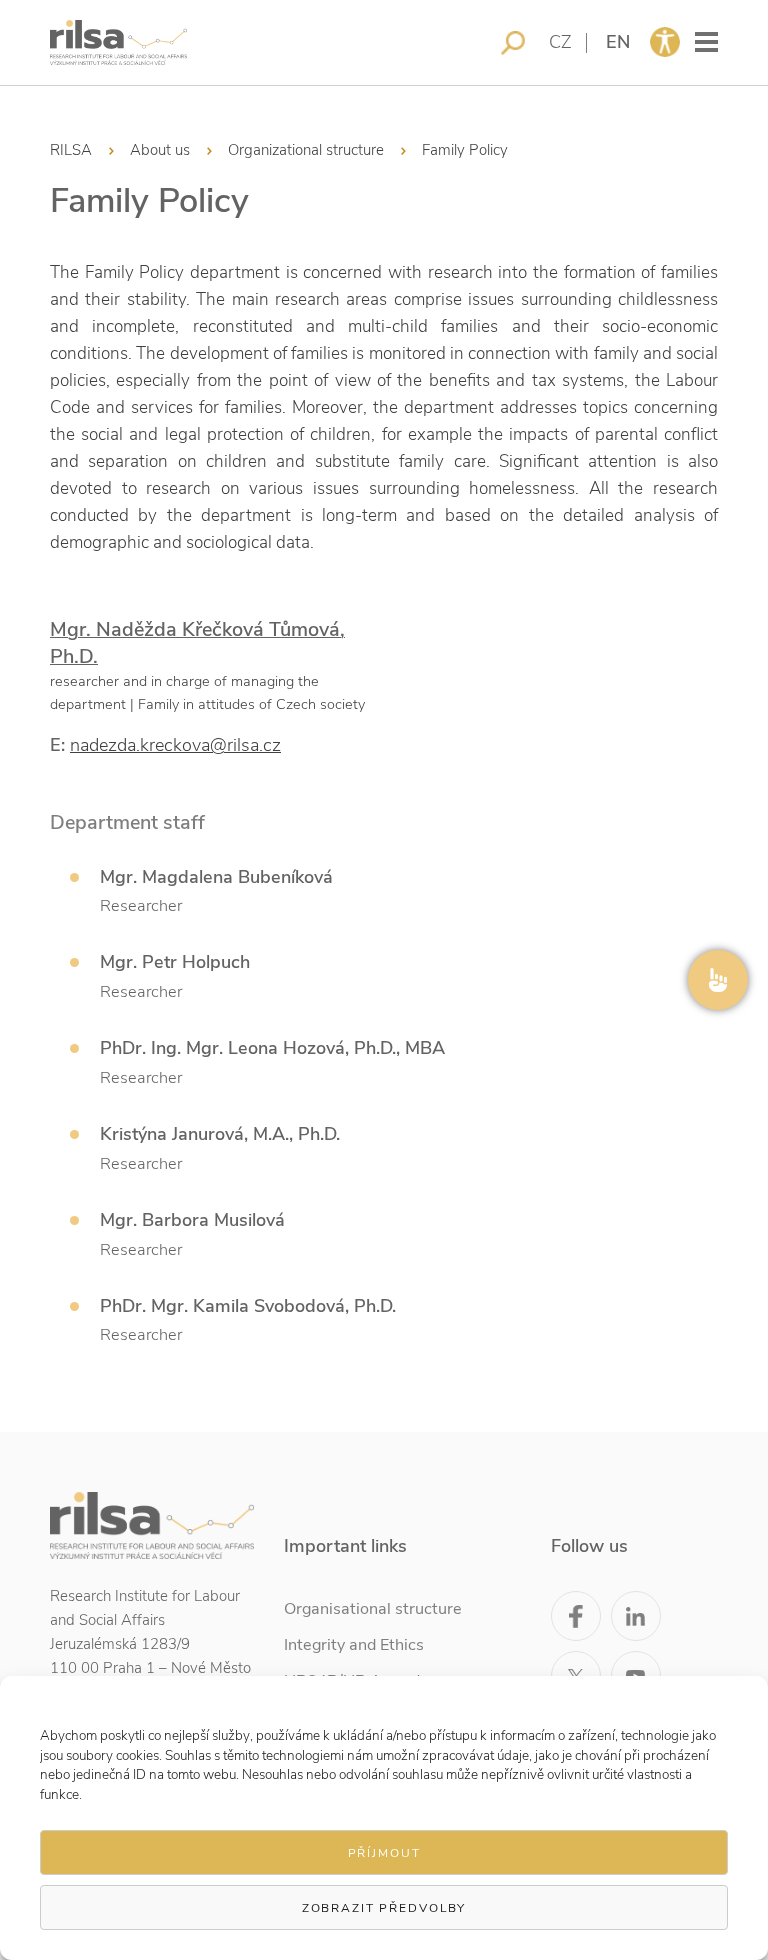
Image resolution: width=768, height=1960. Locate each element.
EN (618, 42)
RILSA (71, 150)
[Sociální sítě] (718, 980)
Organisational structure (373, 1609)
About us (160, 150)
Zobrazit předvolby (384, 1908)
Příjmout (384, 1853)
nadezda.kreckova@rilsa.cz (175, 745)
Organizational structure (306, 150)
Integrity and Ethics (354, 1645)
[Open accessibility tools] (665, 42)
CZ (560, 42)
